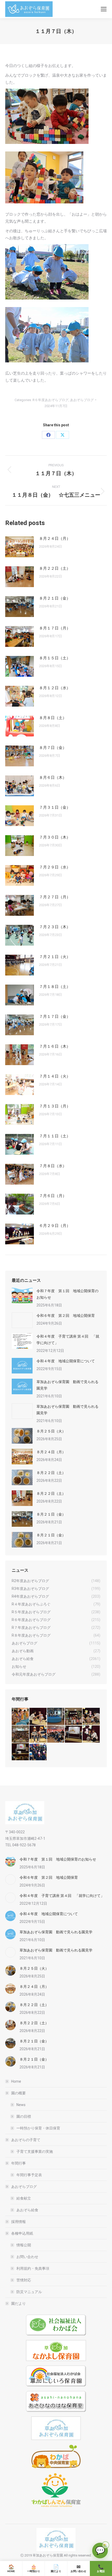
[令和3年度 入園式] (56, 1734)
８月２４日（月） (55, 539)
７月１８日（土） (55, 987)
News (21, 2105)
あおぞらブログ (82, 400)
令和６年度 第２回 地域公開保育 (66, 1316)
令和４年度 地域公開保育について (66, 1361)
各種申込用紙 (22, 2233)
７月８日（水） (53, 1166)
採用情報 (18, 2222)
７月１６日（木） (55, 1046)
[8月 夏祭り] (21, 1717)
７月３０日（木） (55, 837)
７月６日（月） (53, 1196)
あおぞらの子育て (26, 2140)
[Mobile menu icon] (104, 9)
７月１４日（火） (55, 1076)
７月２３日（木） (55, 927)
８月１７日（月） (55, 628)
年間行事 (18, 2163)
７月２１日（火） (55, 957)
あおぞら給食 (27, 2210)
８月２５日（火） (51, 1431)
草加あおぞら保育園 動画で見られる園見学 (67, 1385)
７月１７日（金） (55, 1017)
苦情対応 (24, 2280)
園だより (18, 2303)
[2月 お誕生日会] (91, 1734)
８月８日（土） (53, 718)
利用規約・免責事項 (33, 2268)
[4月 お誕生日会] (38, 1734)
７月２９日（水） (55, 867)
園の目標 (24, 2116)
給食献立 (24, 2198)
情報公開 (24, 2245)
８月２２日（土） (55, 568)
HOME (11, 2568)
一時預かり (34, 2568)
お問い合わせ (27, 2257)
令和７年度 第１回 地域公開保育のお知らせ (67, 1294)
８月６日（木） (53, 778)
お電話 (101, 2568)
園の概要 (18, 2093)
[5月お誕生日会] (21, 1734)
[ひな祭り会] (74, 1734)
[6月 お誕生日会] (91, 1717)
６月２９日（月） (55, 1226)
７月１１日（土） (55, 1136)
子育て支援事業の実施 (35, 2152)
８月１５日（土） (55, 658)
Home (16, 2081)
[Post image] (20, 547)
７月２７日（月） (55, 897)
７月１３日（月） (55, 1106)
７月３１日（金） (55, 807)
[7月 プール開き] (56, 1717)
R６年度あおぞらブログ (51, 400)
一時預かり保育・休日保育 (38, 2128)
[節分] (38, 1752)
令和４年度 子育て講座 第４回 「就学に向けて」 (68, 1340)
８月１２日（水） (55, 688)
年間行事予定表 (29, 2175)
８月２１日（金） (55, 598)
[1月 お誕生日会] (21, 1752)
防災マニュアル (29, 2292)
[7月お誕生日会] (38, 1717)
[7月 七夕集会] (74, 1717)
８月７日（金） (53, 748)
